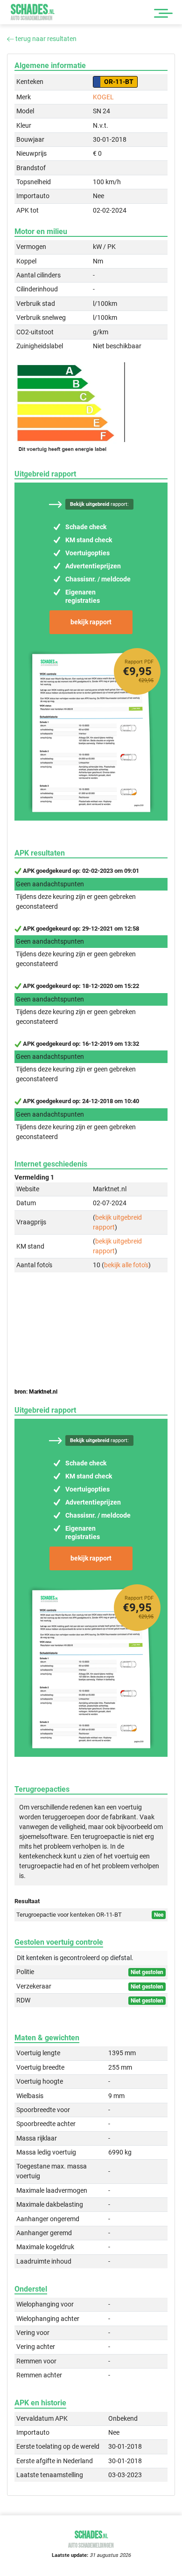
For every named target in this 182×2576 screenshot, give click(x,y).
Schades (33, 12)
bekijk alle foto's (126, 1265)
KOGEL (103, 97)
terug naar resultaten (45, 39)
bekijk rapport (91, 622)
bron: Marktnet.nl (36, 1392)
